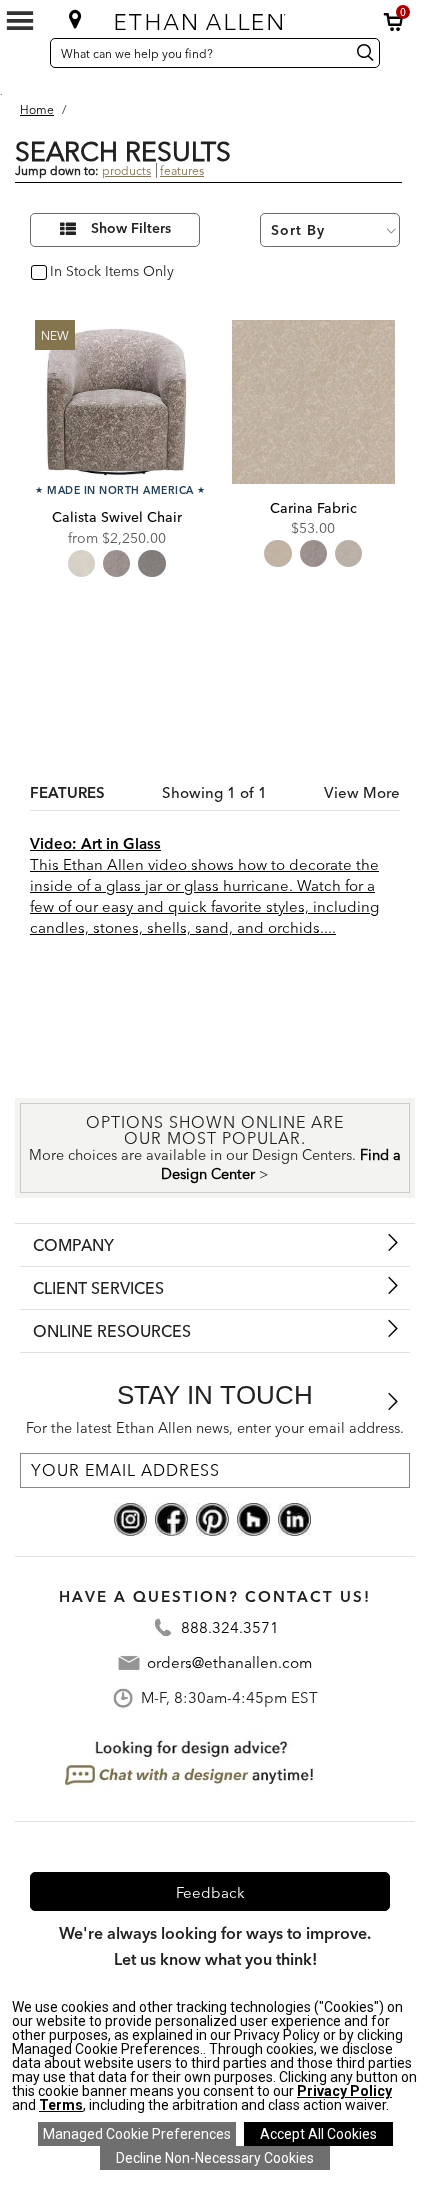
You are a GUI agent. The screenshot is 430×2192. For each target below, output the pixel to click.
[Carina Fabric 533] (313, 401)
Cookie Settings (137, 2134)
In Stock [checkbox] (72, 272)
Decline (215, 2158)
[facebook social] (171, 1518)
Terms (61, 2105)
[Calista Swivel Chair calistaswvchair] (116, 401)
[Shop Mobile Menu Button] (20, 21)
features (182, 170)
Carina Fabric (313, 508)
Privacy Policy (344, 2091)
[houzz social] (253, 1518)
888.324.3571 (230, 1627)
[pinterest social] (212, 1518)
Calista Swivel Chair (117, 517)
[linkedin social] (294, 1518)
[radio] (81, 563)
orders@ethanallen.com (229, 1662)
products (126, 170)
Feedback (210, 1892)
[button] (394, 22)
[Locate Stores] (75, 19)
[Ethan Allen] (213, 17)
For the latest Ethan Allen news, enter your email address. (215, 1428)
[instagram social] (130, 1518)
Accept (318, 2134)
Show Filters (131, 229)
